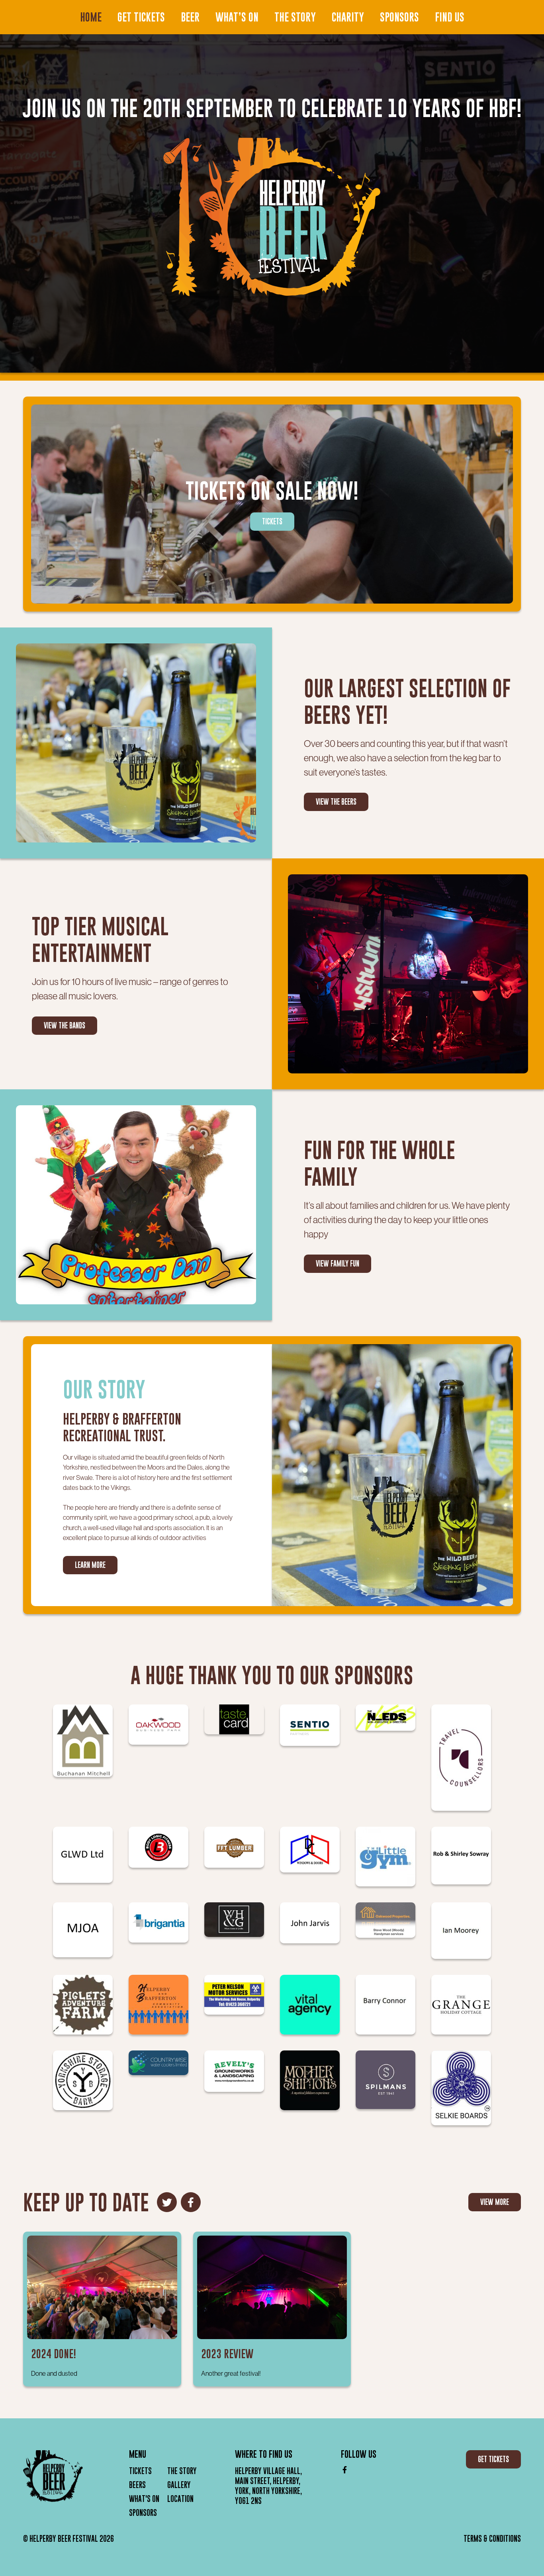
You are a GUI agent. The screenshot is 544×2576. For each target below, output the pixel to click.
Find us (450, 17)
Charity (348, 17)
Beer (190, 17)
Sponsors (399, 17)
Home (91, 17)
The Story (295, 17)
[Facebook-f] (191, 2202)
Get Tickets (141, 17)
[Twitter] (167, 2202)
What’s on (237, 17)
